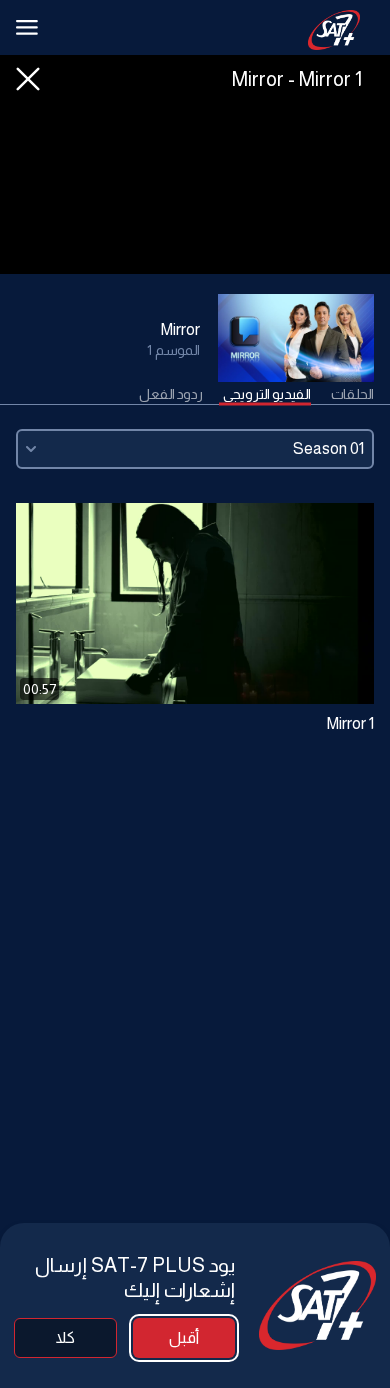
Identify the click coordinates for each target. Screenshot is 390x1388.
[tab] (352, 395)
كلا (65, 1337)
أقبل (184, 1337)
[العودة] (28, 79)
